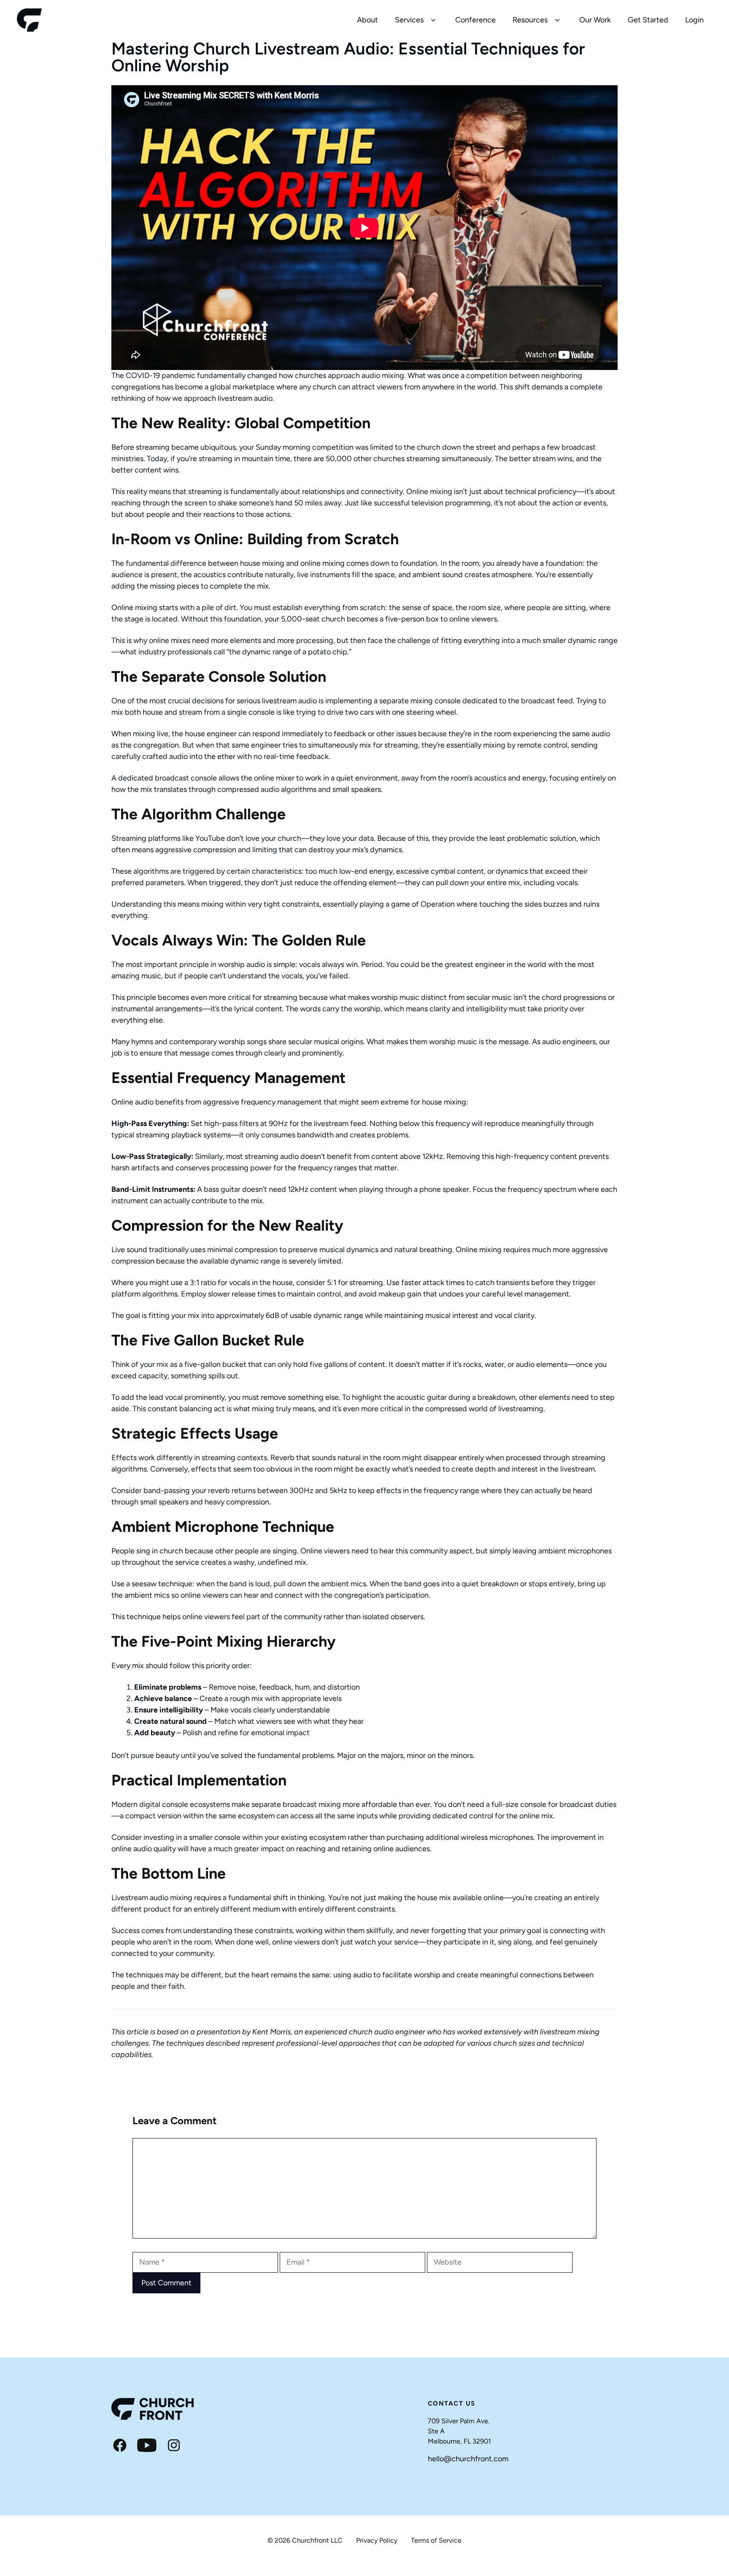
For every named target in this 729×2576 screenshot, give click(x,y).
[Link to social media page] (120, 2445)
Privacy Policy (377, 2540)
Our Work (595, 20)
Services (409, 20)
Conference (475, 20)
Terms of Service (436, 2540)
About (367, 20)
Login (694, 20)
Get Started (648, 20)
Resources (530, 20)
